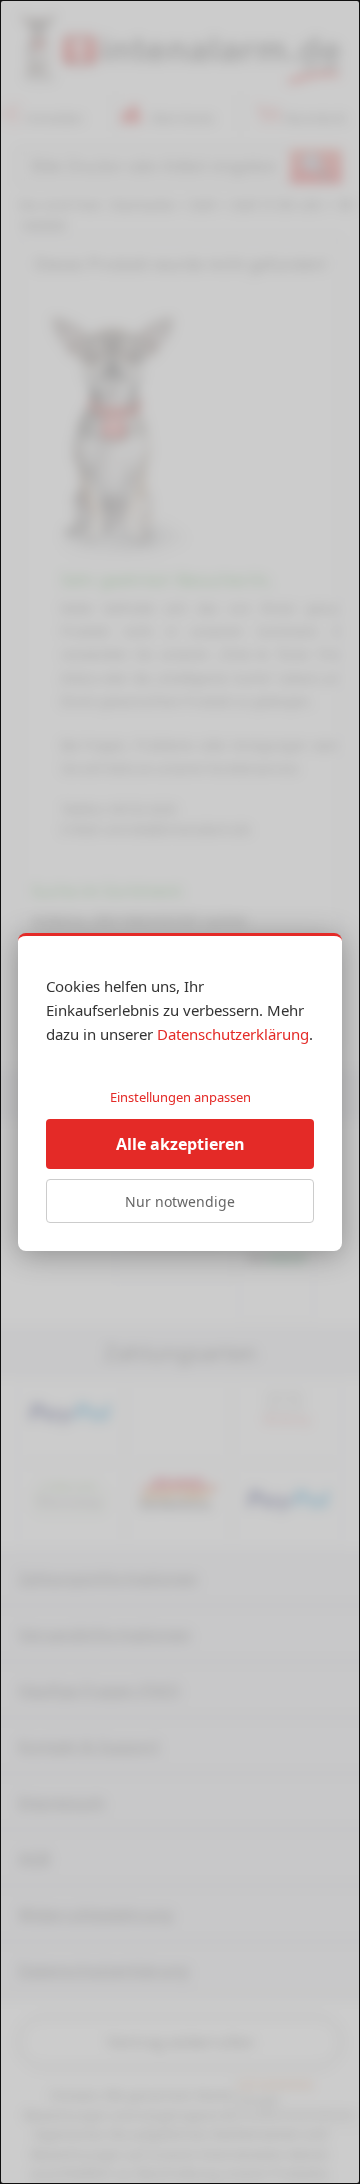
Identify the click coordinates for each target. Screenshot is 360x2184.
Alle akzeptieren (180, 1144)
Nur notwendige (180, 1201)
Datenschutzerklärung (233, 1034)
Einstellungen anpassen (180, 1097)
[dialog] (180, 1092)
